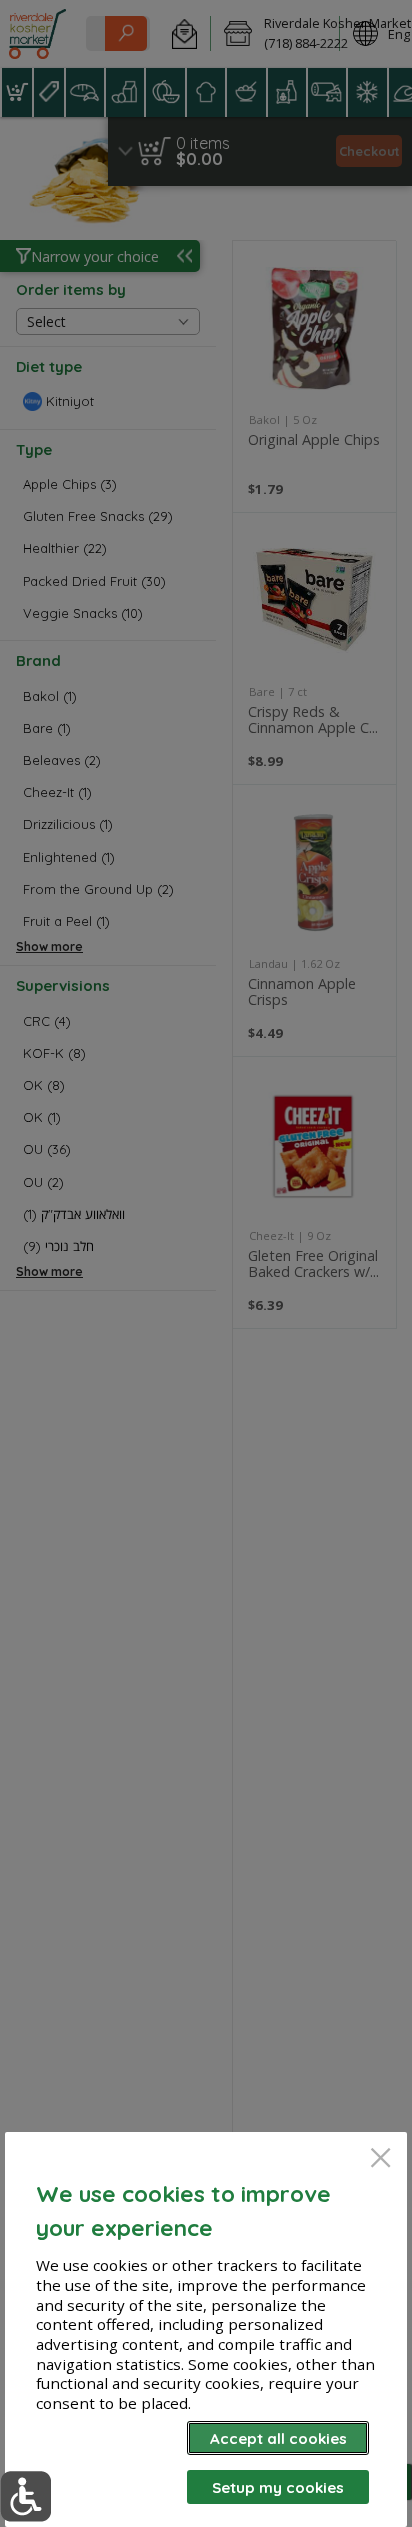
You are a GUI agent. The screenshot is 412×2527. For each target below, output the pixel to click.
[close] (380, 2159)
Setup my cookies (278, 2487)
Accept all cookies (278, 2438)
